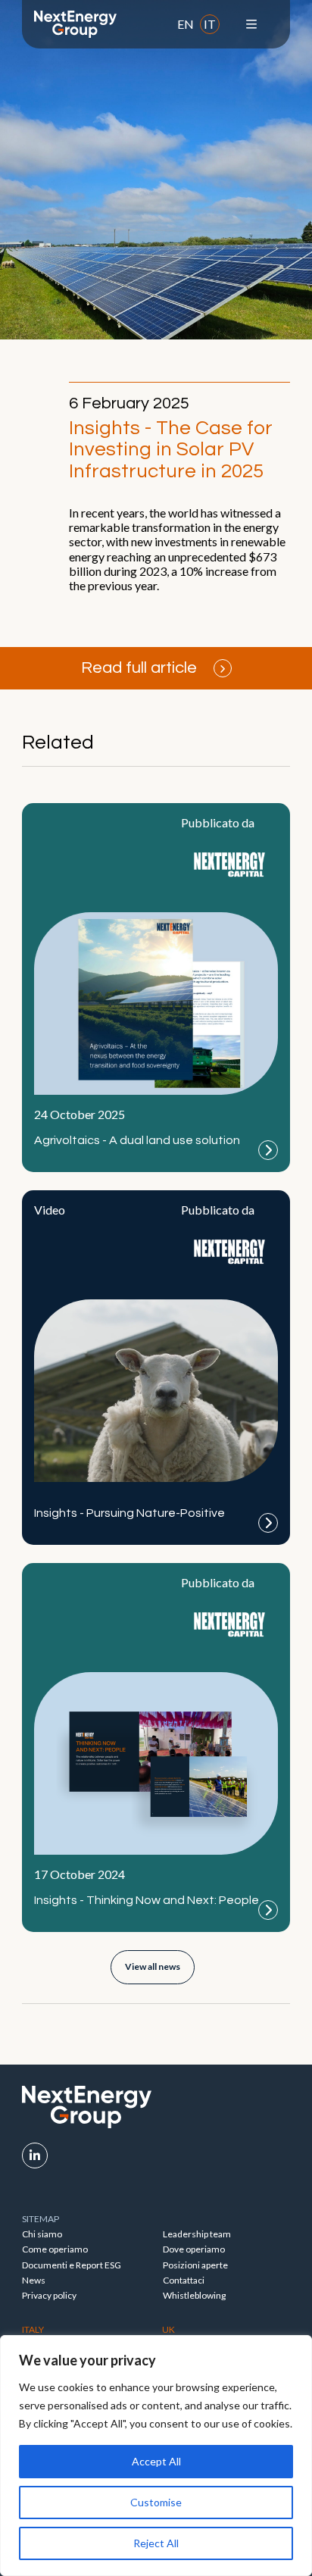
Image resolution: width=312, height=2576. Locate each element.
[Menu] (251, 24)
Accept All (156, 2461)
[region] (156, 2456)
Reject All (156, 2543)
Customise (156, 2502)
